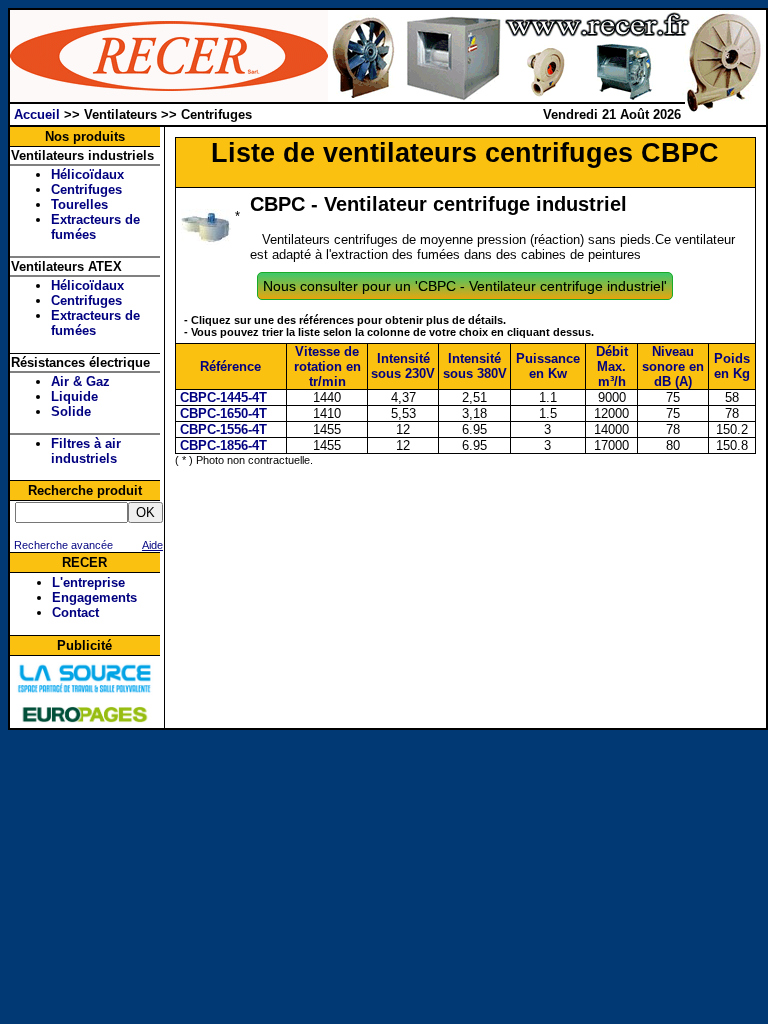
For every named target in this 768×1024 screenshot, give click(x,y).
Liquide (74, 396)
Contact (75, 612)
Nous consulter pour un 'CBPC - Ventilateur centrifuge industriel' (465, 286)
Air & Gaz (80, 381)
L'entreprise (88, 582)
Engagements (94, 597)
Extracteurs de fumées (95, 227)
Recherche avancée (62, 545)
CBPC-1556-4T (221, 429)
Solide (71, 411)
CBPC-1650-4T (221, 413)
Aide (152, 545)
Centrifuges (86, 189)
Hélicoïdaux (87, 174)
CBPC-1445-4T (221, 397)
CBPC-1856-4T (221, 445)
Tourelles (79, 204)
